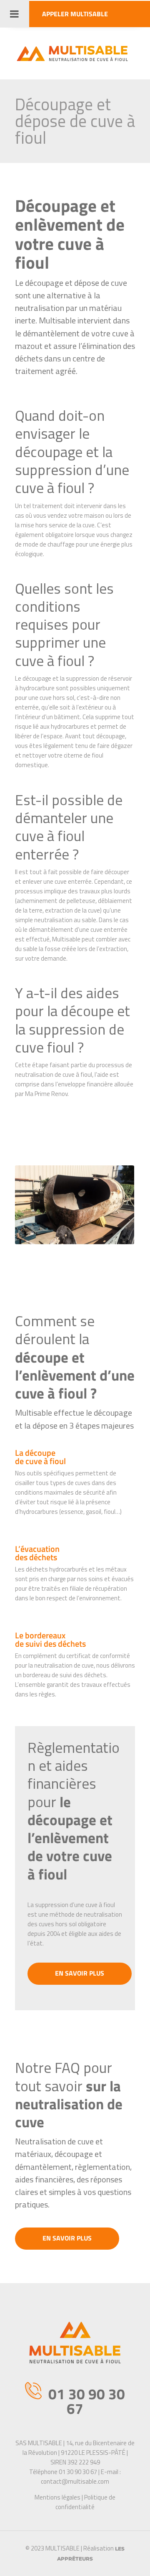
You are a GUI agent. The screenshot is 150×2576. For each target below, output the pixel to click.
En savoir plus (80, 1973)
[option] (79, 1210)
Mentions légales (57, 2497)
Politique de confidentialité (85, 2502)
